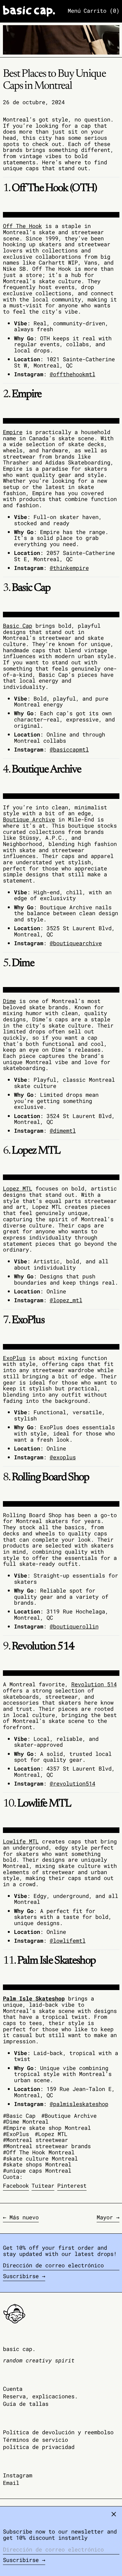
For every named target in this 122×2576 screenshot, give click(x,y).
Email (11, 2483)
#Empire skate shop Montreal (47, 2128)
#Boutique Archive (69, 2116)
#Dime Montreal (26, 2122)
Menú (74, 11)
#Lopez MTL (51, 2134)
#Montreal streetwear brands (47, 2146)
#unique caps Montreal (37, 2171)
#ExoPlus (16, 2134)
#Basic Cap (19, 2116)
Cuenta (13, 2389)
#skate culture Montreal (40, 2158)
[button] (102, 11)
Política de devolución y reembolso (58, 2432)
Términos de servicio (35, 2440)
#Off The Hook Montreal (39, 2152)
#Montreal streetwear (35, 2140)
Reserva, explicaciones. (40, 2396)
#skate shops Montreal (37, 2164)
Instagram (18, 2476)
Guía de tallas (26, 2404)
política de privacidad (39, 2447)
